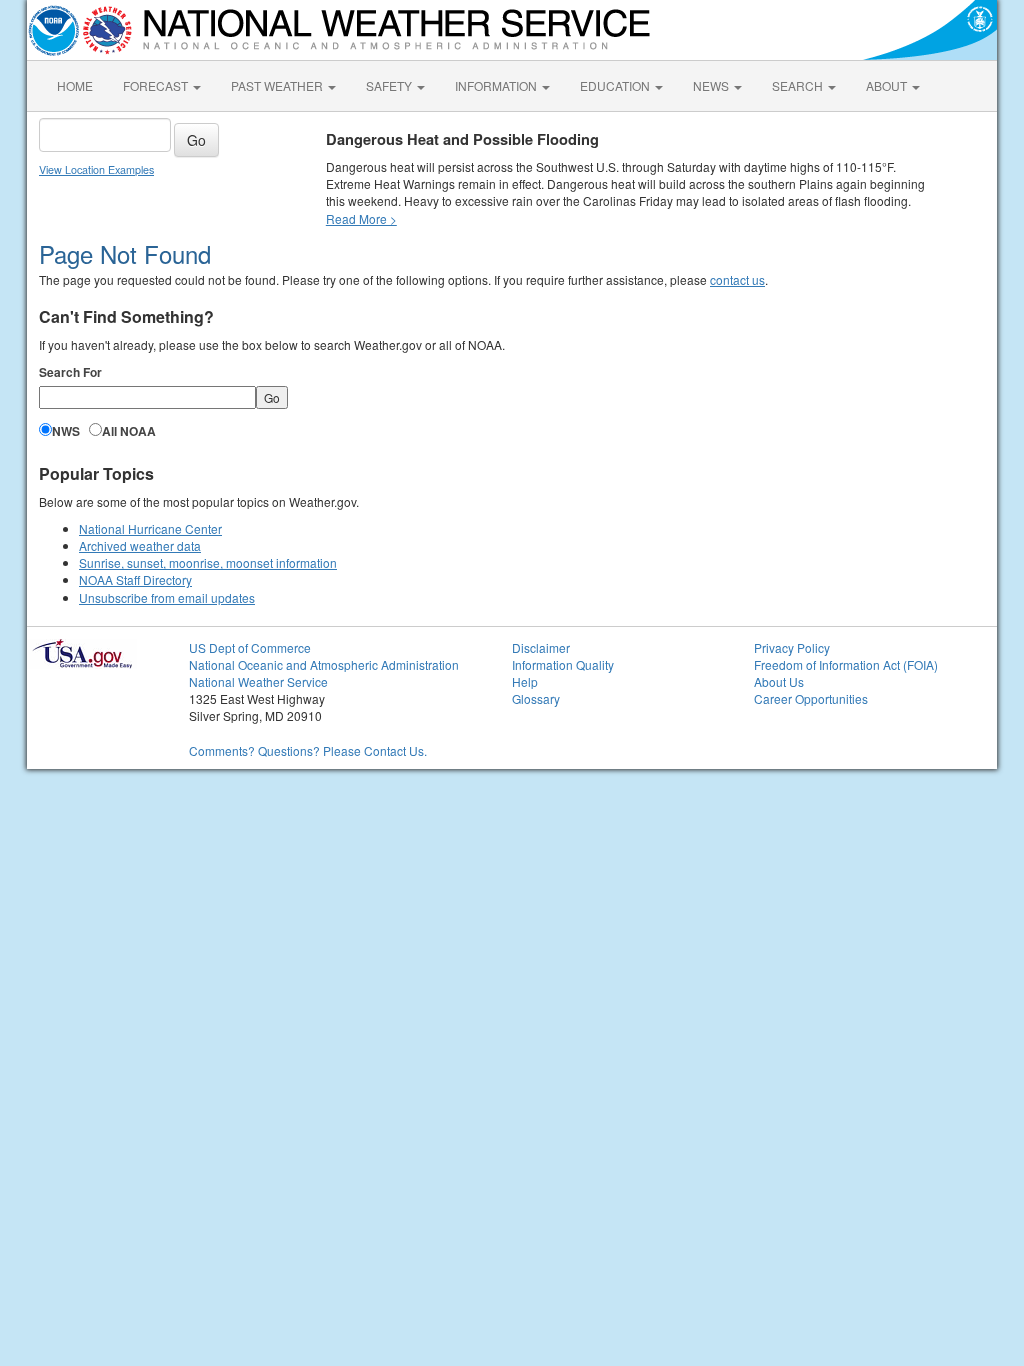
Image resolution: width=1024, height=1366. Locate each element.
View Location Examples (96, 169)
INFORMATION (497, 85)
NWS (66, 431)
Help (525, 681)
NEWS (712, 85)
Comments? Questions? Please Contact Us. (308, 750)
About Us (779, 681)
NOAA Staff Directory (135, 579)
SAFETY (390, 85)
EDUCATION (616, 85)
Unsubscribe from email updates (167, 597)
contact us (737, 279)
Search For (70, 372)
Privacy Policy (792, 647)
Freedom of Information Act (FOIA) (846, 664)
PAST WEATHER (278, 85)
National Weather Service (258, 681)
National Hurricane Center (150, 528)
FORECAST (157, 85)
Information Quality (563, 664)
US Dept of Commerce (250, 647)
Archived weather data (140, 545)
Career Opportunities (811, 698)
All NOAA (129, 431)
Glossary (536, 698)
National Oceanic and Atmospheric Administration (324, 664)
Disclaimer (541, 647)
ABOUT (888, 85)
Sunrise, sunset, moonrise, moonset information (208, 562)
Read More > (361, 218)
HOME (75, 85)
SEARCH (799, 85)
